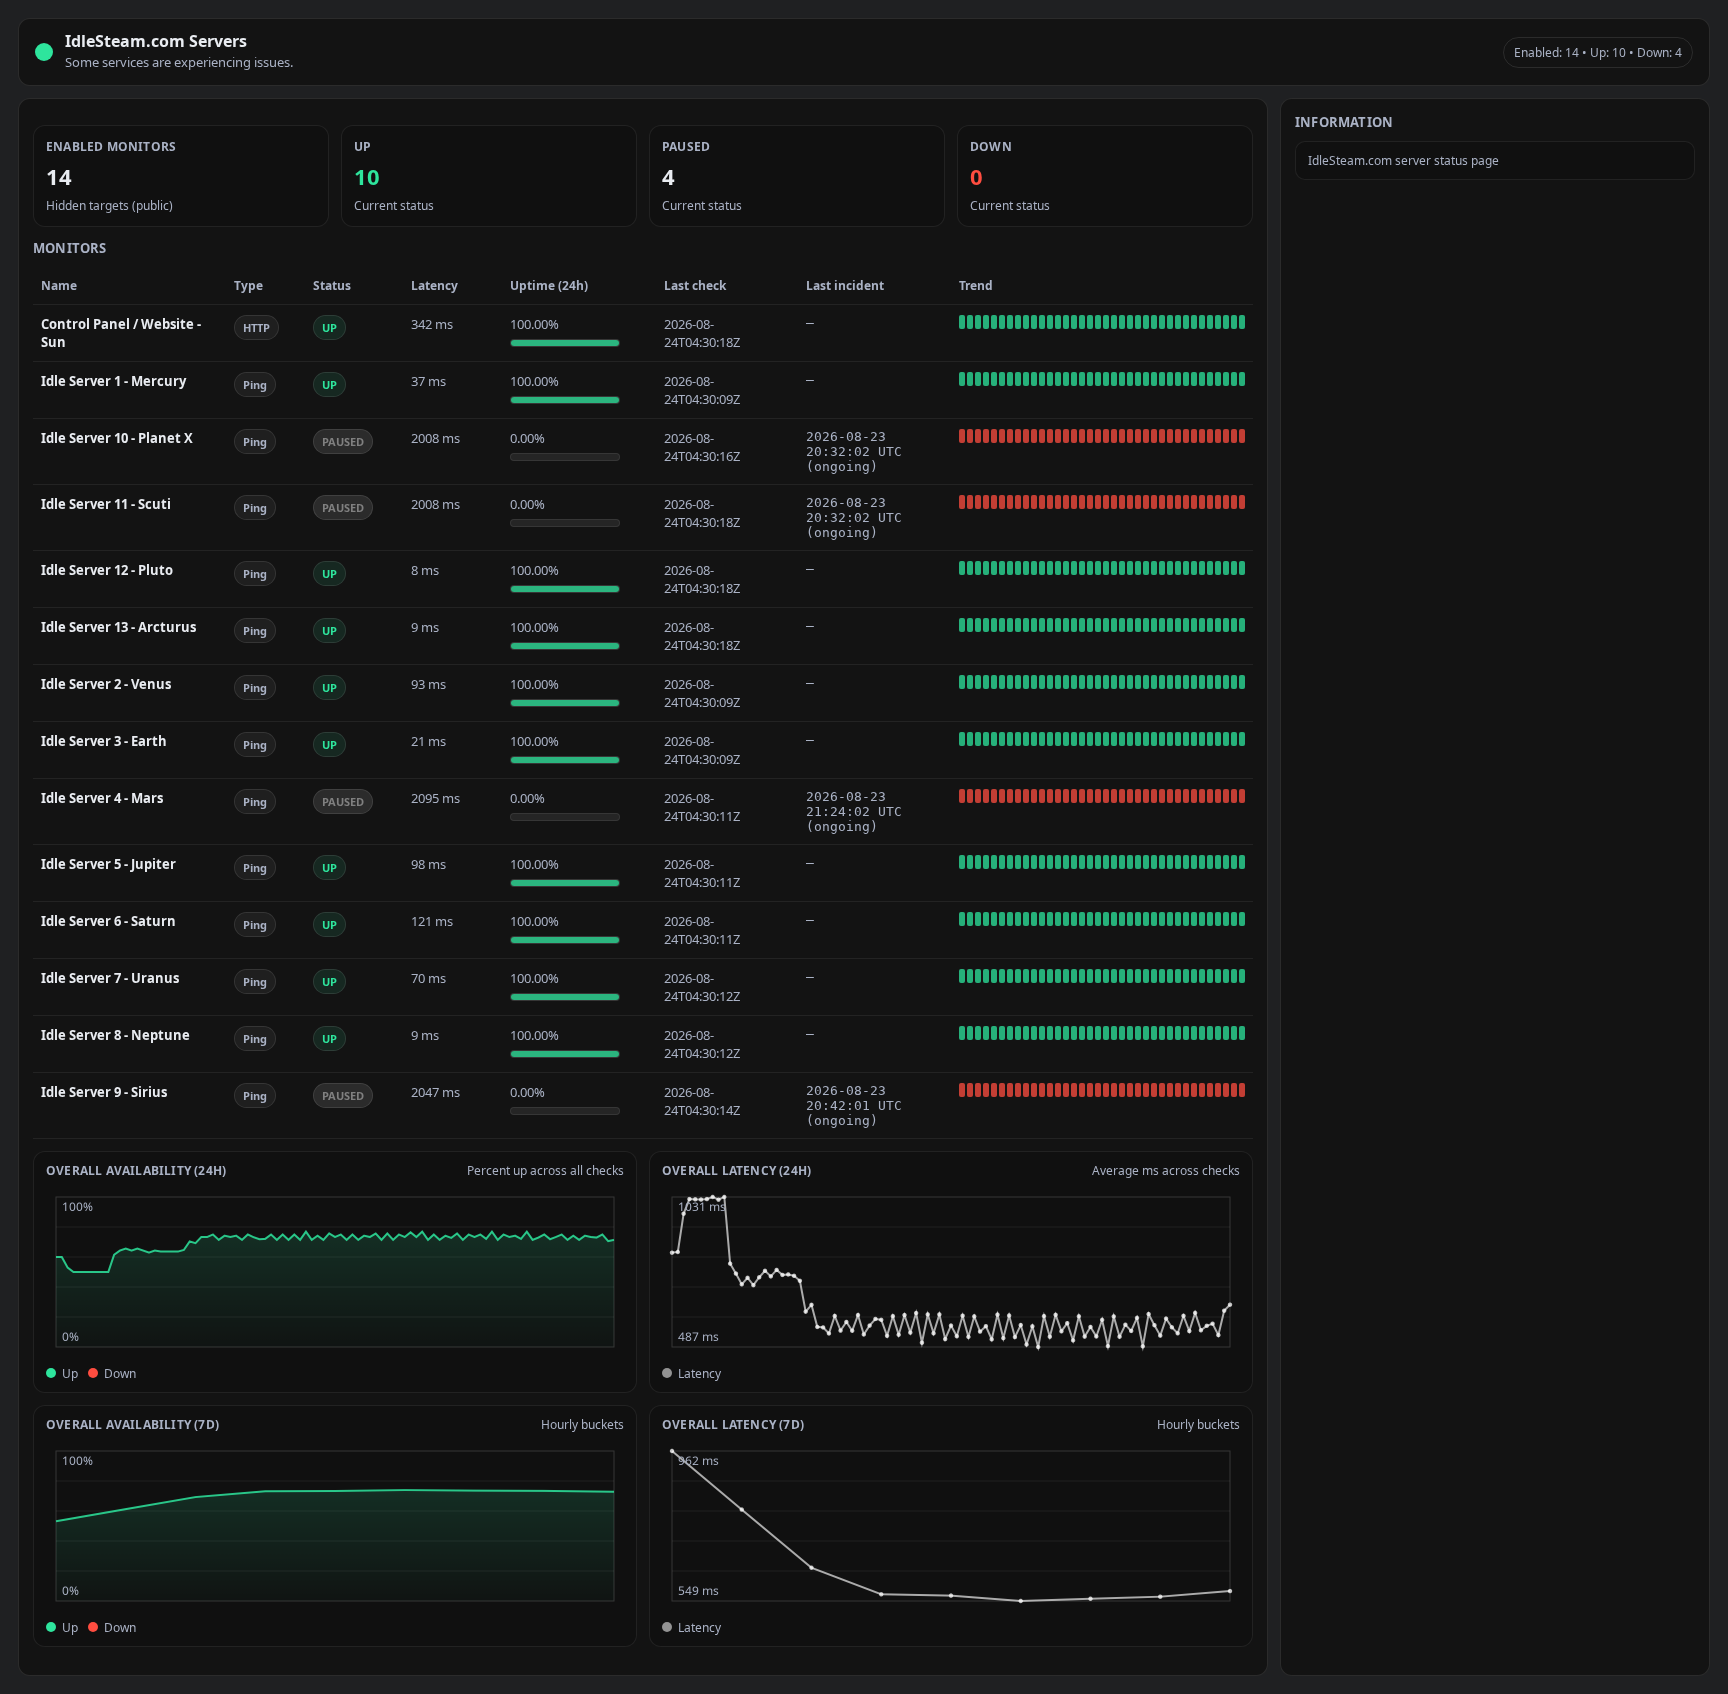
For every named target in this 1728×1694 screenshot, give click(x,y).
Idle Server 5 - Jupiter (108, 864)
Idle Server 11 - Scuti (106, 504)
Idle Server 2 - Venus (106, 684)
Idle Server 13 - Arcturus (118, 627)
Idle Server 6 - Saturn (108, 921)
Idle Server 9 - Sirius (104, 1092)
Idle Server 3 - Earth (104, 741)
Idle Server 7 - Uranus (110, 978)
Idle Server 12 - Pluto (107, 570)
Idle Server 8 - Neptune (115, 1035)
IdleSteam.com (125, 41)
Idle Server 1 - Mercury (113, 381)
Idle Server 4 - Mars (102, 798)
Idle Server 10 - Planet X (117, 438)
